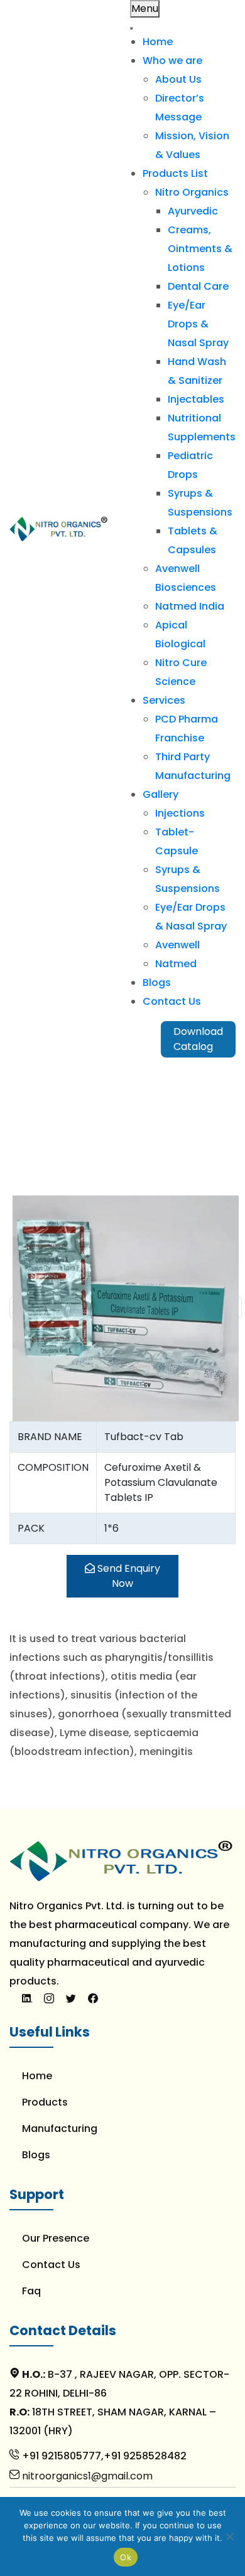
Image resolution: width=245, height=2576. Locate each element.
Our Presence (56, 2238)
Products (45, 2102)
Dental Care (198, 286)
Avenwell (177, 945)
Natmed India (190, 606)
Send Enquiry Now (128, 1576)
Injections (180, 813)
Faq (31, 2291)
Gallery (161, 794)
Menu (145, 8)
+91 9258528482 (145, 2456)
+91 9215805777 (60, 2456)
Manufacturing (60, 2128)
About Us (178, 79)
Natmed (176, 964)
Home (158, 42)
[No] (229, 2536)
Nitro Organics (192, 192)
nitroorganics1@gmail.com (86, 2476)
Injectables (196, 399)
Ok (126, 2557)
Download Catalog (198, 1039)
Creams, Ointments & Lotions (200, 249)
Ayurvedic (193, 211)
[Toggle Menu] (131, 28)
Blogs (157, 983)
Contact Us (172, 1001)
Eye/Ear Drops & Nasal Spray (198, 324)
